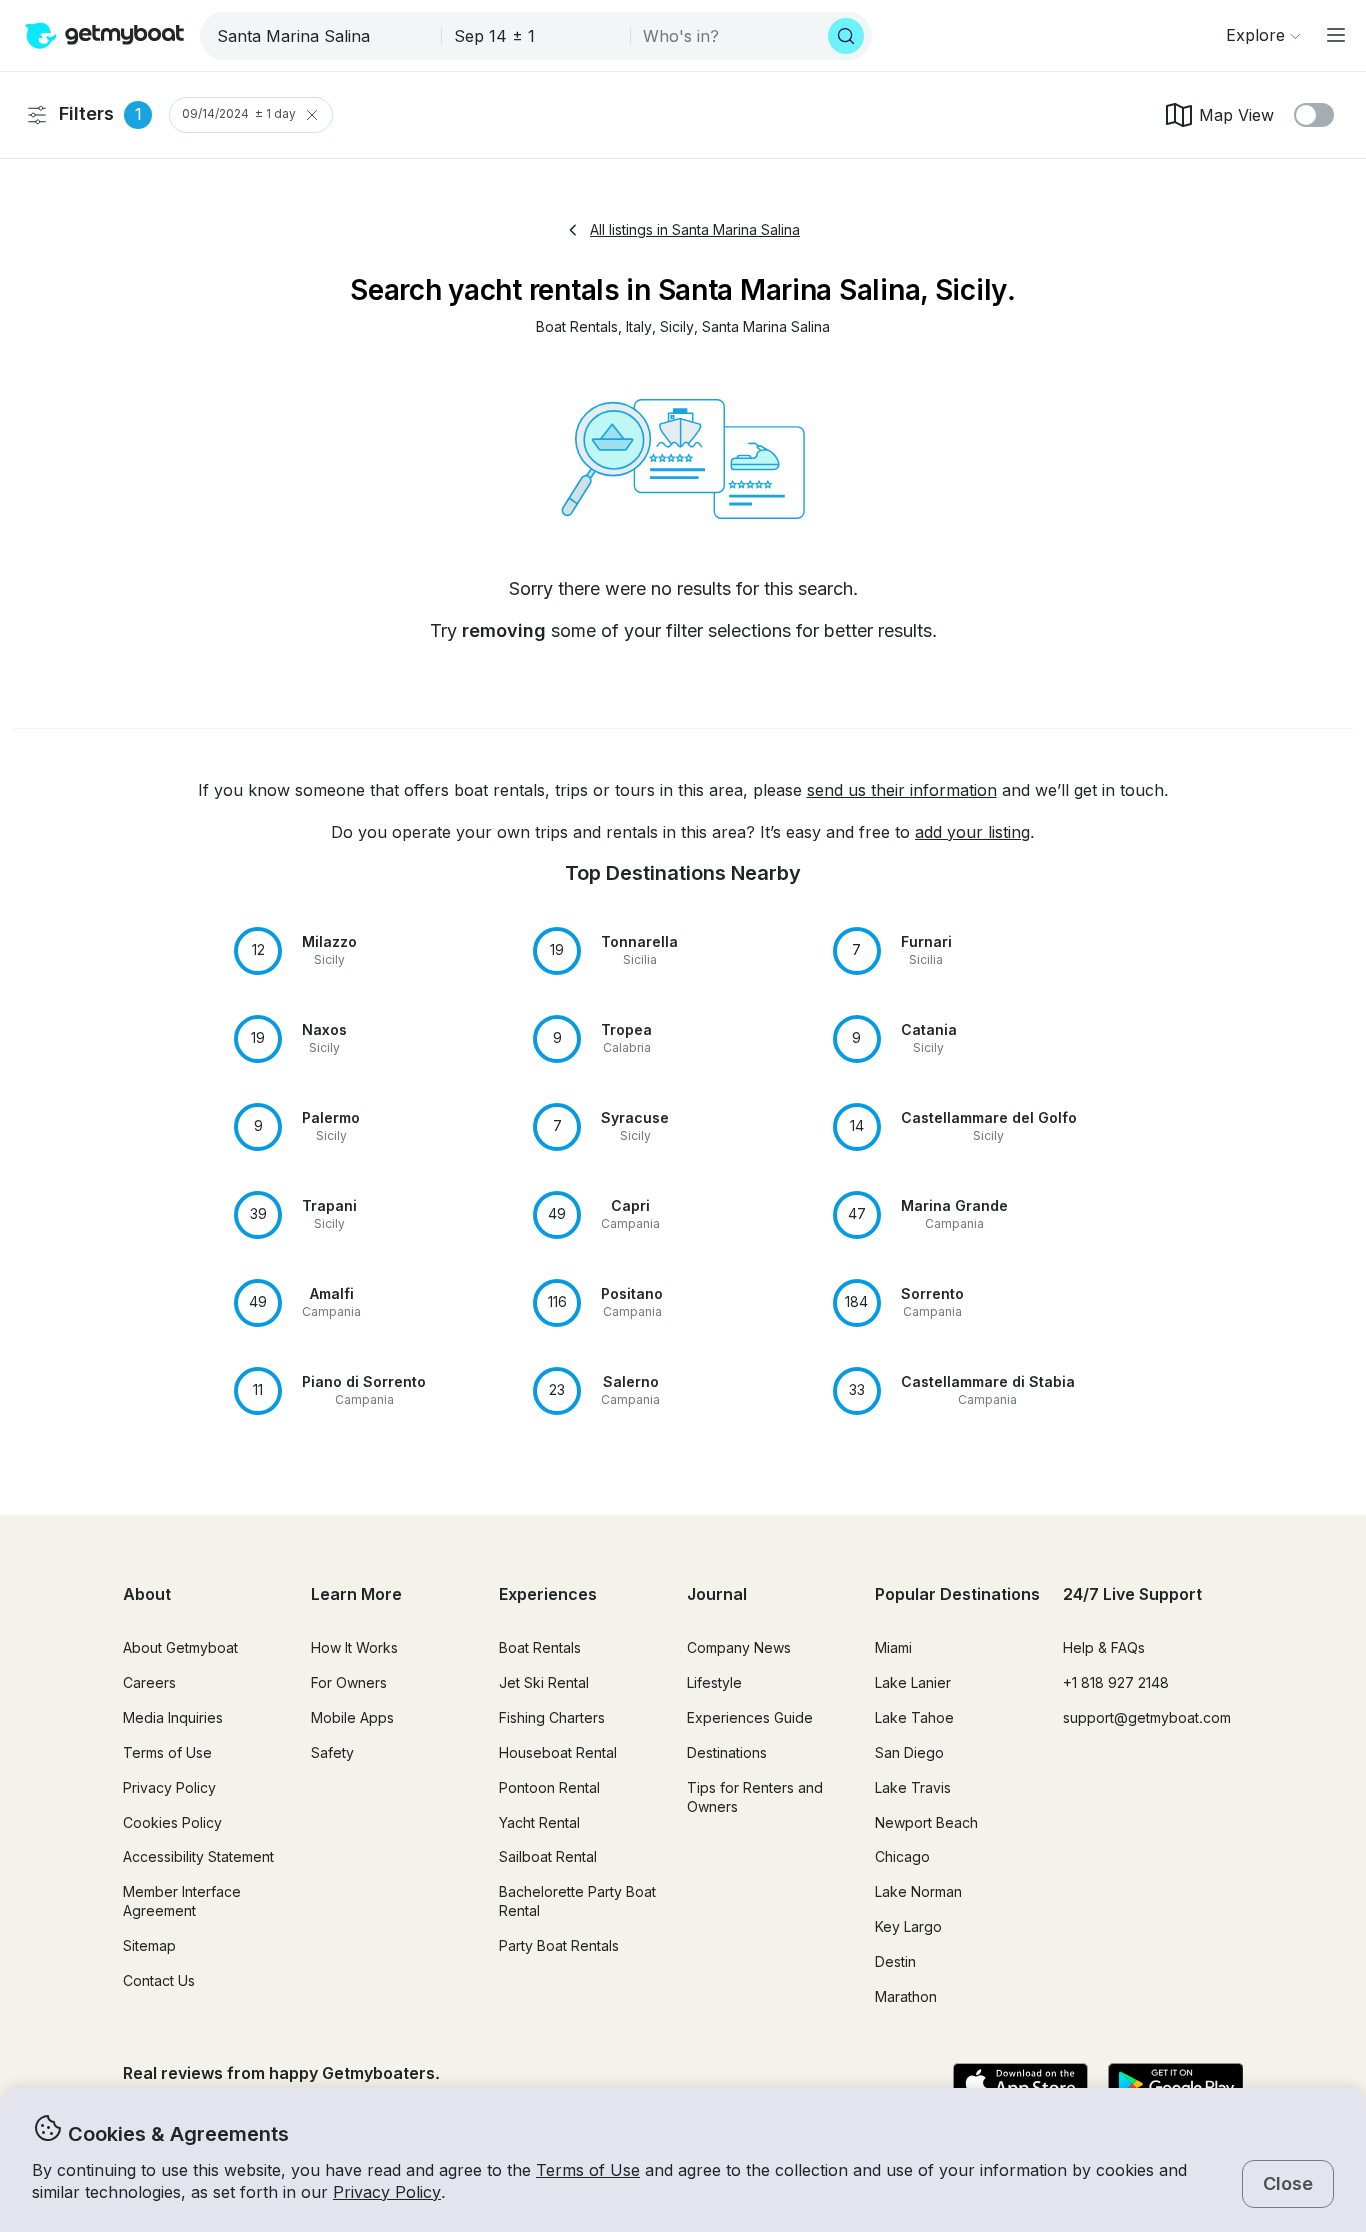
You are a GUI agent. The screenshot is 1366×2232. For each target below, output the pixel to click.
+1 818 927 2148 (1116, 1682)
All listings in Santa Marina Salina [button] (695, 229)
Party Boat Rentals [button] (559, 1945)
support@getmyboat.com (1147, 1717)
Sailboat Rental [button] (548, 1856)
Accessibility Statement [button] (198, 1856)
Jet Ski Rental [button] (544, 1682)
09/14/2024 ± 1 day (239, 114)
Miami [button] (893, 1647)
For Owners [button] (349, 1682)
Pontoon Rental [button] (549, 1787)
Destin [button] (895, 1961)
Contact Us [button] (159, 1980)
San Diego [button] (909, 1752)
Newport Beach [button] (926, 1822)
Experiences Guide (750, 1717)
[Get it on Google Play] (1175, 2085)
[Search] (846, 36)
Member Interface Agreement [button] (182, 1901)
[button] (577, 327)
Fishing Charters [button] (552, 1717)
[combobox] (322, 36)
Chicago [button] (902, 1856)
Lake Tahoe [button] (914, 1717)
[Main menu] (1336, 35)
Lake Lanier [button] (913, 1682)
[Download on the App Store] (1020, 2085)
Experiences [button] (548, 1594)
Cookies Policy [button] (172, 1822)
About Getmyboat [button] (180, 1647)
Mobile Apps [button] (352, 1717)
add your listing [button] (972, 832)
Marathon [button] (906, 1996)
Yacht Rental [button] (539, 1822)
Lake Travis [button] (913, 1787)
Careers (149, 1682)
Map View (1236, 115)
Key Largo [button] (908, 1926)
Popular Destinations (957, 1594)
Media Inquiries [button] (173, 1717)
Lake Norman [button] (918, 1891)
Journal (717, 1594)
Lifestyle (714, 1682)
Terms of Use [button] (588, 2170)
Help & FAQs (1104, 1647)
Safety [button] (332, 1752)
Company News (739, 1647)
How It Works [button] (354, 1647)
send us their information (902, 790)
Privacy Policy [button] (387, 2192)
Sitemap (149, 1945)
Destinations (727, 1752)
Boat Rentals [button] (540, 1647)
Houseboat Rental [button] (558, 1752)
